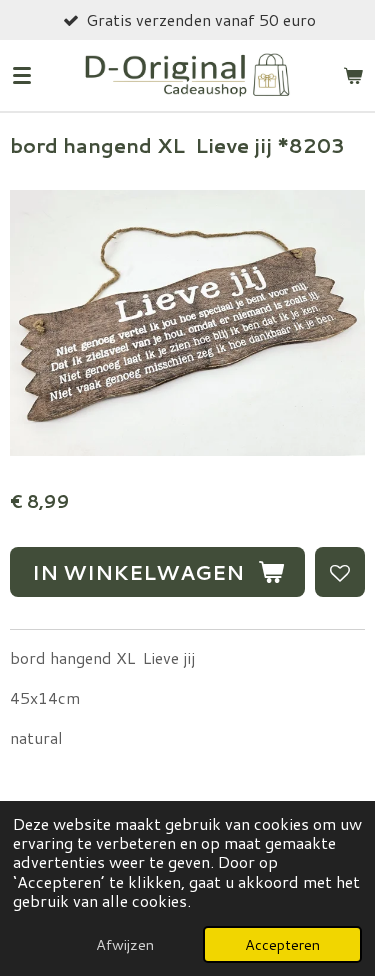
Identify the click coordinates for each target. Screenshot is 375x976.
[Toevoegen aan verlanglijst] (340, 572)
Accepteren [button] (282, 944)
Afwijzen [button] (125, 944)
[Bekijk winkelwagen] (353, 75)
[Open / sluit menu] (22, 75)
